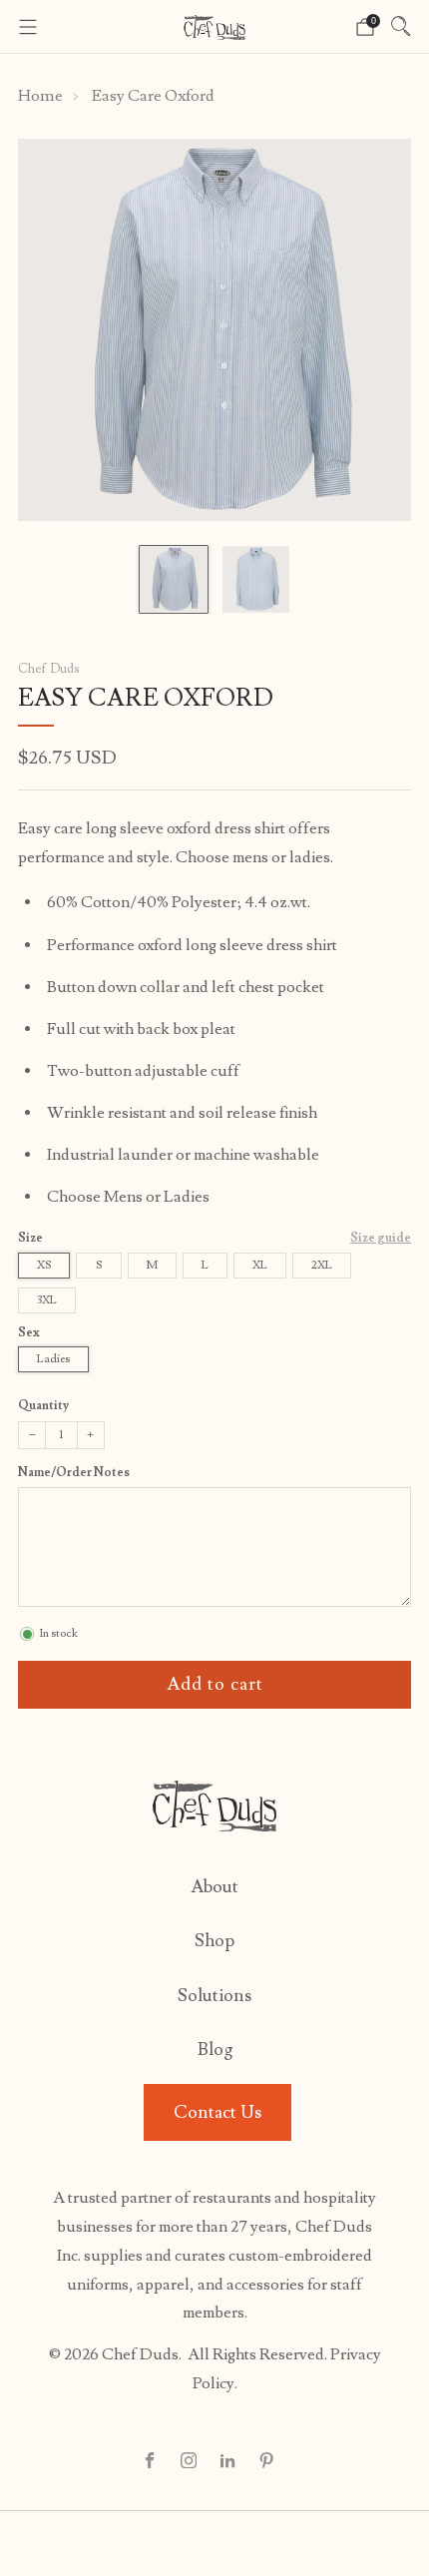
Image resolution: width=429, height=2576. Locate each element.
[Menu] (28, 27)
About (214, 1887)
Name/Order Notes (74, 1473)
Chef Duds (48, 669)
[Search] (401, 26)
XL (260, 1265)
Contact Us (217, 2112)
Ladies (53, 1359)
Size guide (381, 1238)
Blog (215, 2050)
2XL (322, 1265)
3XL (47, 1300)
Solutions (214, 1996)
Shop (214, 1941)
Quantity (43, 1405)
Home (40, 96)
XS (44, 1265)
